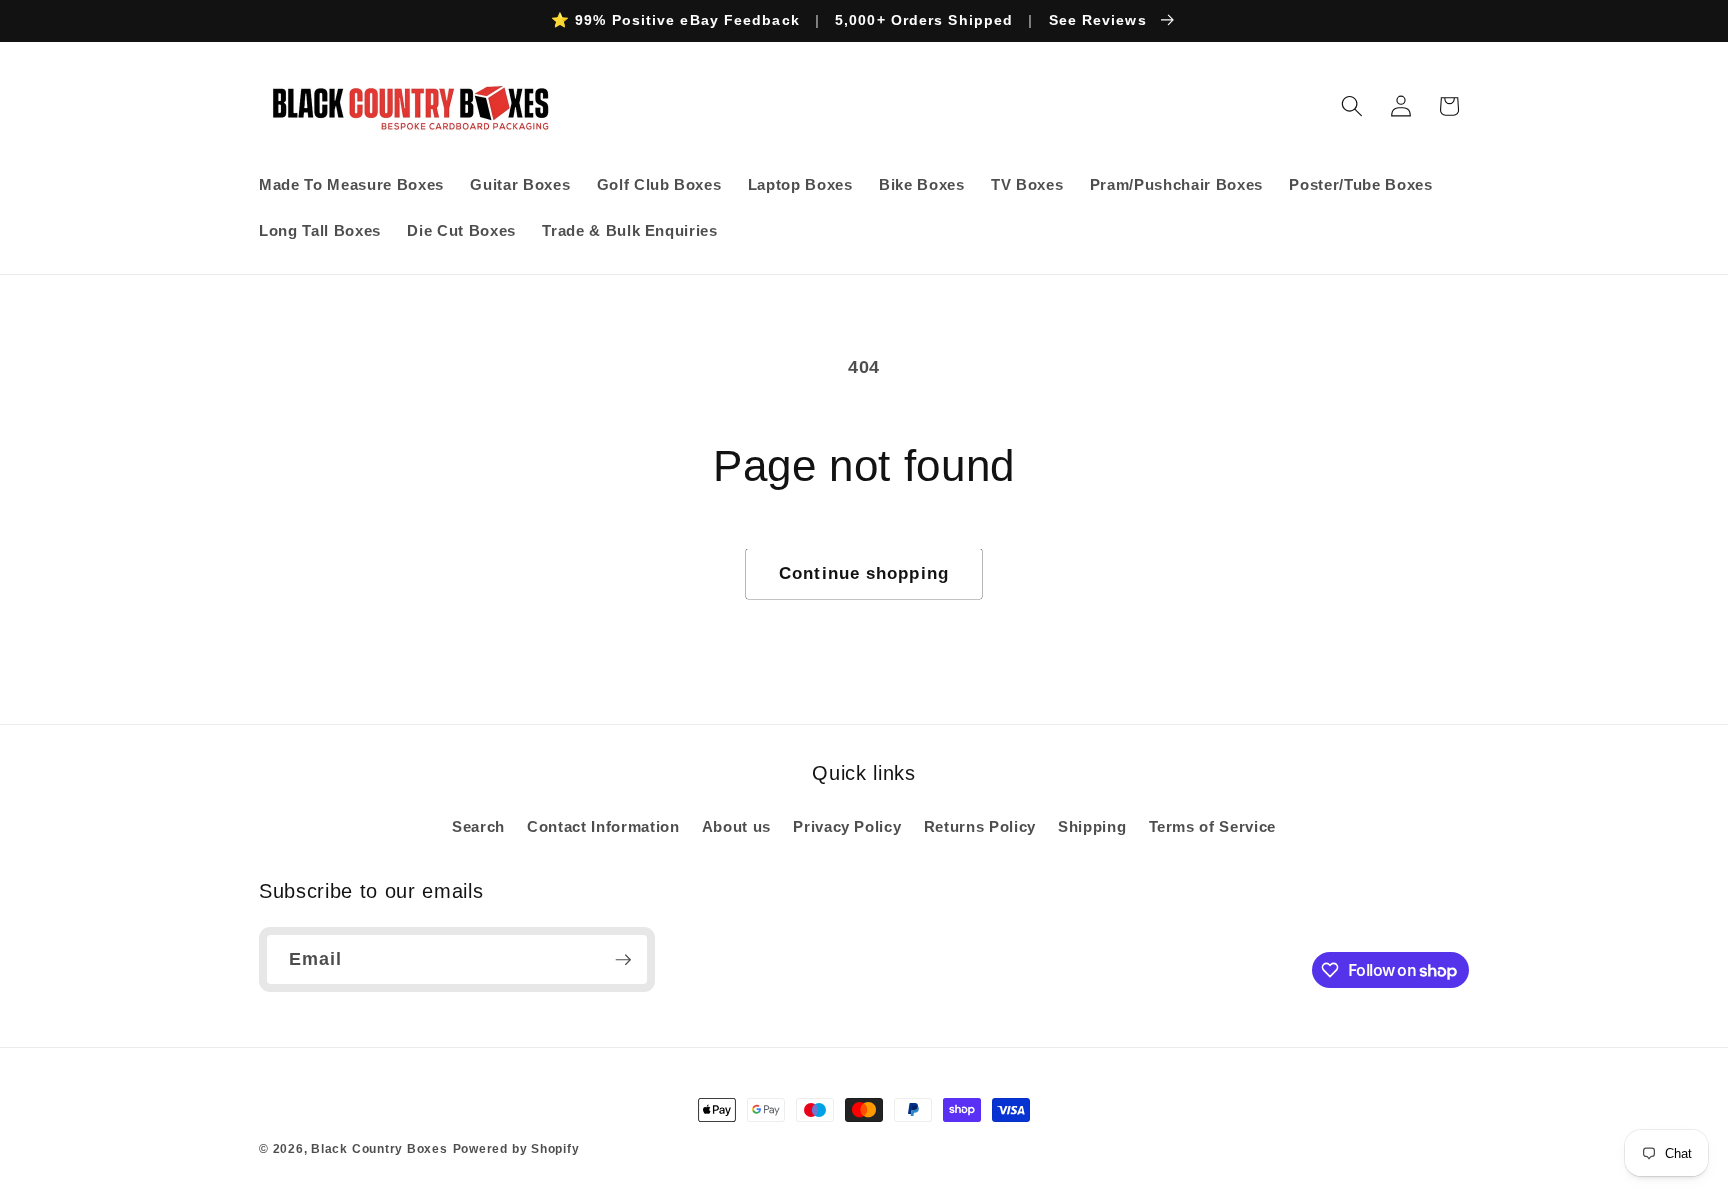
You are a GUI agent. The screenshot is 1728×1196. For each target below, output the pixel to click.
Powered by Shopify (516, 1149)
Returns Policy (980, 826)
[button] (1352, 106)
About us (736, 826)
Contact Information (603, 826)
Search (478, 826)
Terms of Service (1213, 826)
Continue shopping (864, 573)
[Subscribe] (623, 960)
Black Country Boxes (379, 1149)
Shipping (1092, 826)
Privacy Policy (847, 826)
